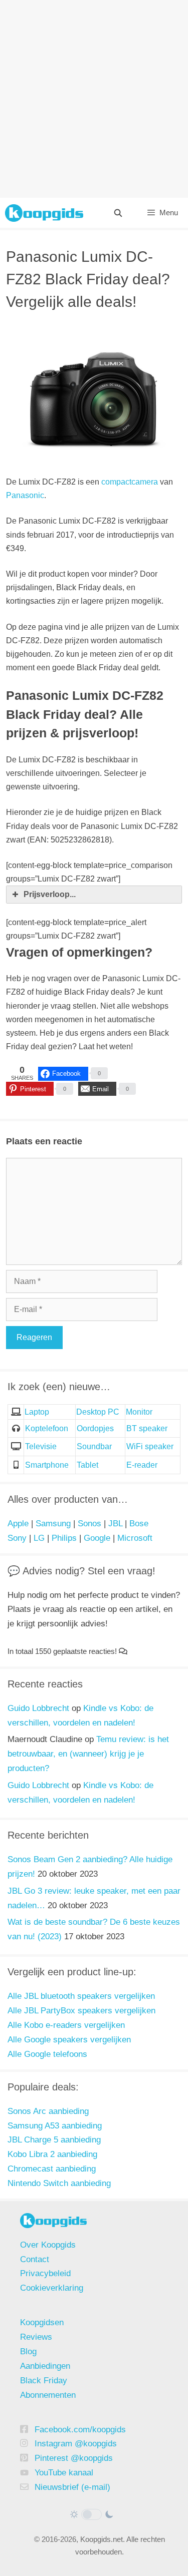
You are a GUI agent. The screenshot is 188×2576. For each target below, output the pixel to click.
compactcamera (130, 482)
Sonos (89, 1524)
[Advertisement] (94, 99)
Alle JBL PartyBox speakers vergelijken (81, 2011)
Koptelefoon (47, 1428)
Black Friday (44, 2381)
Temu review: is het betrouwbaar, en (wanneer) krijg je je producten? (88, 1754)
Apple (18, 1524)
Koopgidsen (42, 2322)
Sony (17, 1538)
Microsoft (135, 1538)
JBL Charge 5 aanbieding (54, 2140)
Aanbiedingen (45, 2366)
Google (97, 1538)
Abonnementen (48, 2395)
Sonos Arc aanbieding (48, 2111)
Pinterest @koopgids (74, 2458)
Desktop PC (98, 1412)
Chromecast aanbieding (52, 2169)
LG (39, 1538)
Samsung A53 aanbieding (55, 2126)
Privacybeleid (45, 2273)
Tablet (87, 1465)
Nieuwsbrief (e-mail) (72, 2487)
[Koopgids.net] (44, 213)
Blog (28, 2351)
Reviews (36, 2337)
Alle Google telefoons (47, 2054)
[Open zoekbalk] (118, 213)
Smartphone (47, 1465)
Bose (139, 1524)
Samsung (53, 1524)
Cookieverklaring (52, 2288)
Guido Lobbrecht (38, 1708)
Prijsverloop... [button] (50, 894)
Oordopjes (95, 1428)
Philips (64, 1538)
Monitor (139, 1412)
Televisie (41, 1446)
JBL (115, 1524)
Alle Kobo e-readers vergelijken (66, 2025)
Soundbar (94, 1446)
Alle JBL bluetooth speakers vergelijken (81, 1996)
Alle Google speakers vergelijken (69, 2040)
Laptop (37, 1412)
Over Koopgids (48, 2245)
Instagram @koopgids (76, 2444)
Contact (35, 2259)
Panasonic (25, 495)
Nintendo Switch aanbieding (59, 2183)
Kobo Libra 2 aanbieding (52, 2154)
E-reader (142, 1465)
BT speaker (147, 1428)
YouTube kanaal (64, 2473)
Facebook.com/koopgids (80, 2430)
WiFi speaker (150, 1446)
